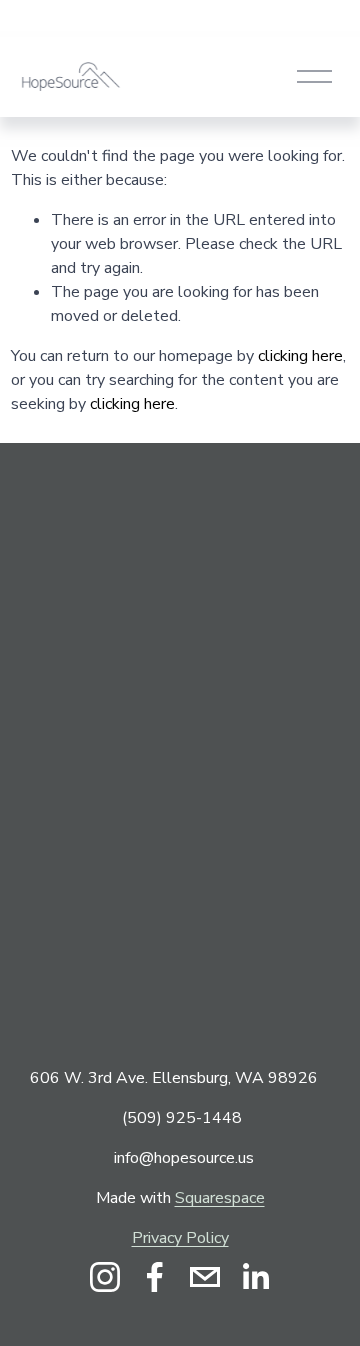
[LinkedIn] (255, 1277)
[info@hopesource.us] (205, 1277)
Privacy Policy (180, 1238)
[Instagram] (105, 1277)
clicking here (300, 356)
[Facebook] (155, 1277)
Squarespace (220, 1198)
